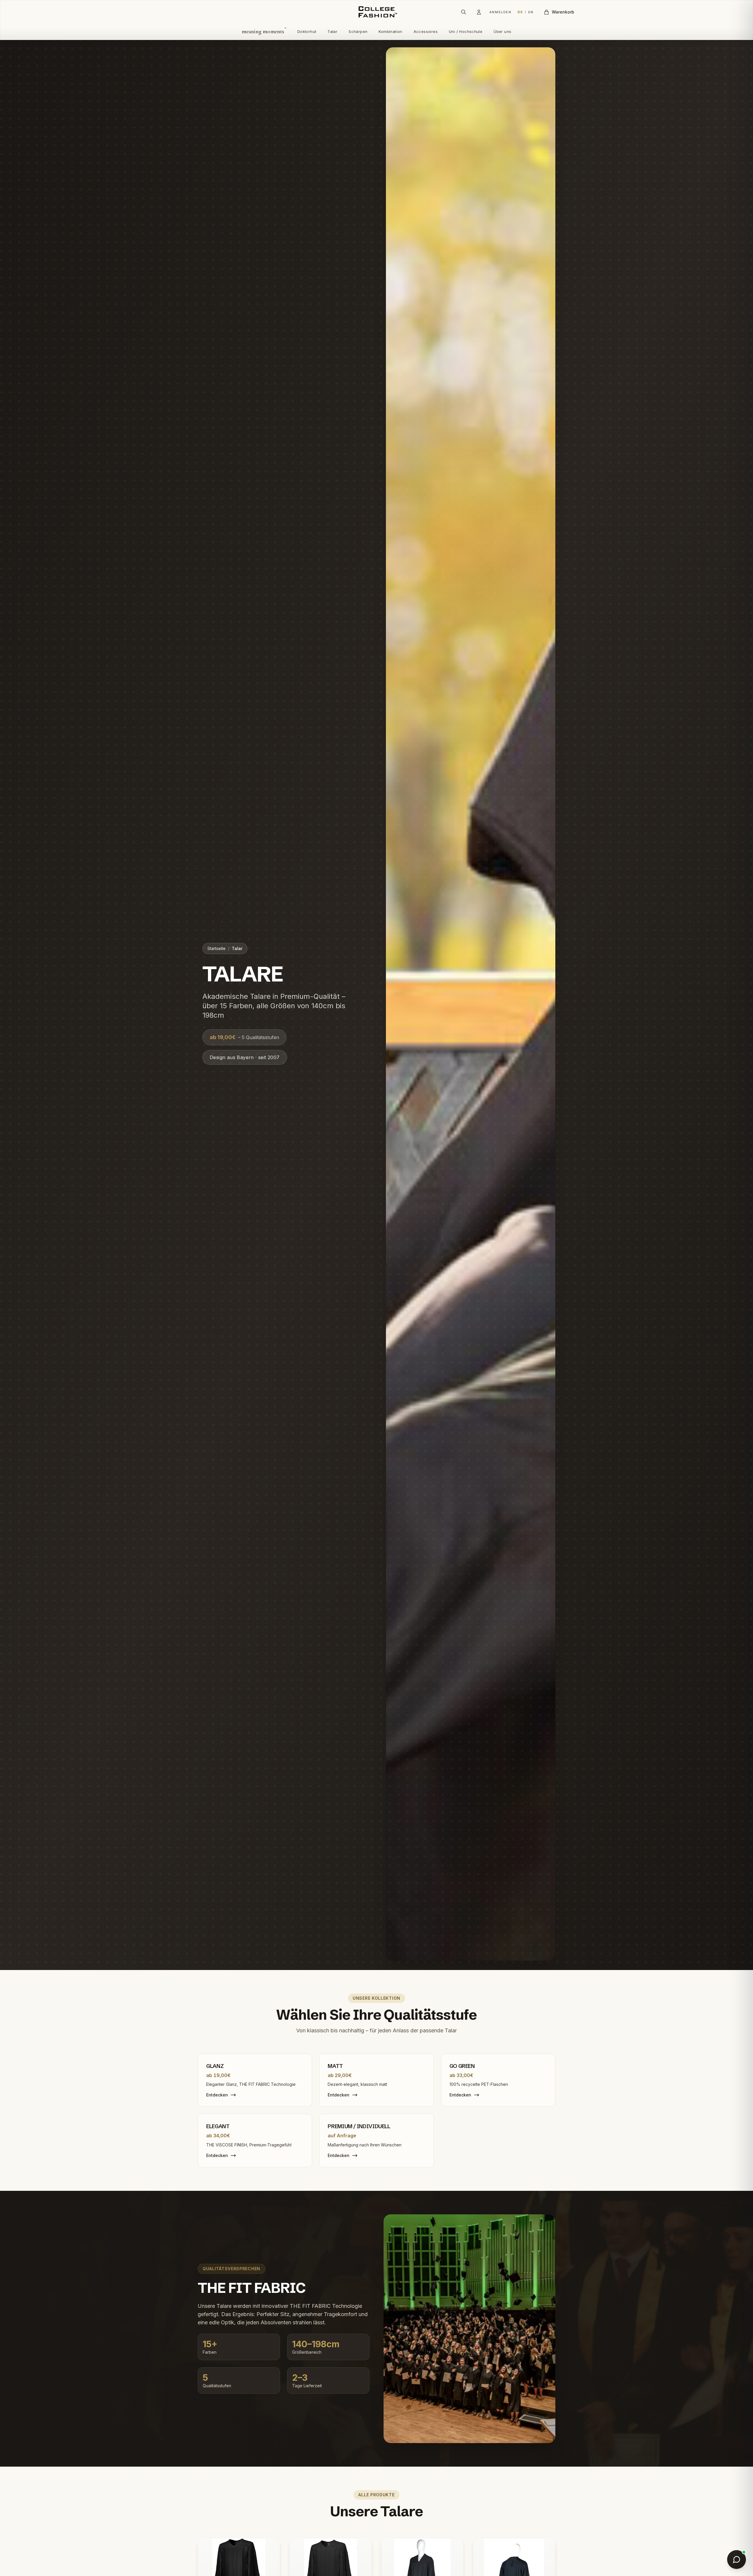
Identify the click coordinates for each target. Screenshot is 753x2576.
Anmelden (500, 12)
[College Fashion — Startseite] (376, 12)
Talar (332, 31)
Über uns (502, 31)
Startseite (216, 948)
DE (520, 12)
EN (531, 12)
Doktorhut (307, 31)
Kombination (390, 31)
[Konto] (479, 12)
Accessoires (426, 31)
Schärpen (358, 31)
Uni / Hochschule (466, 31)
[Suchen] (464, 12)
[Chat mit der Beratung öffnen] (737, 2560)
